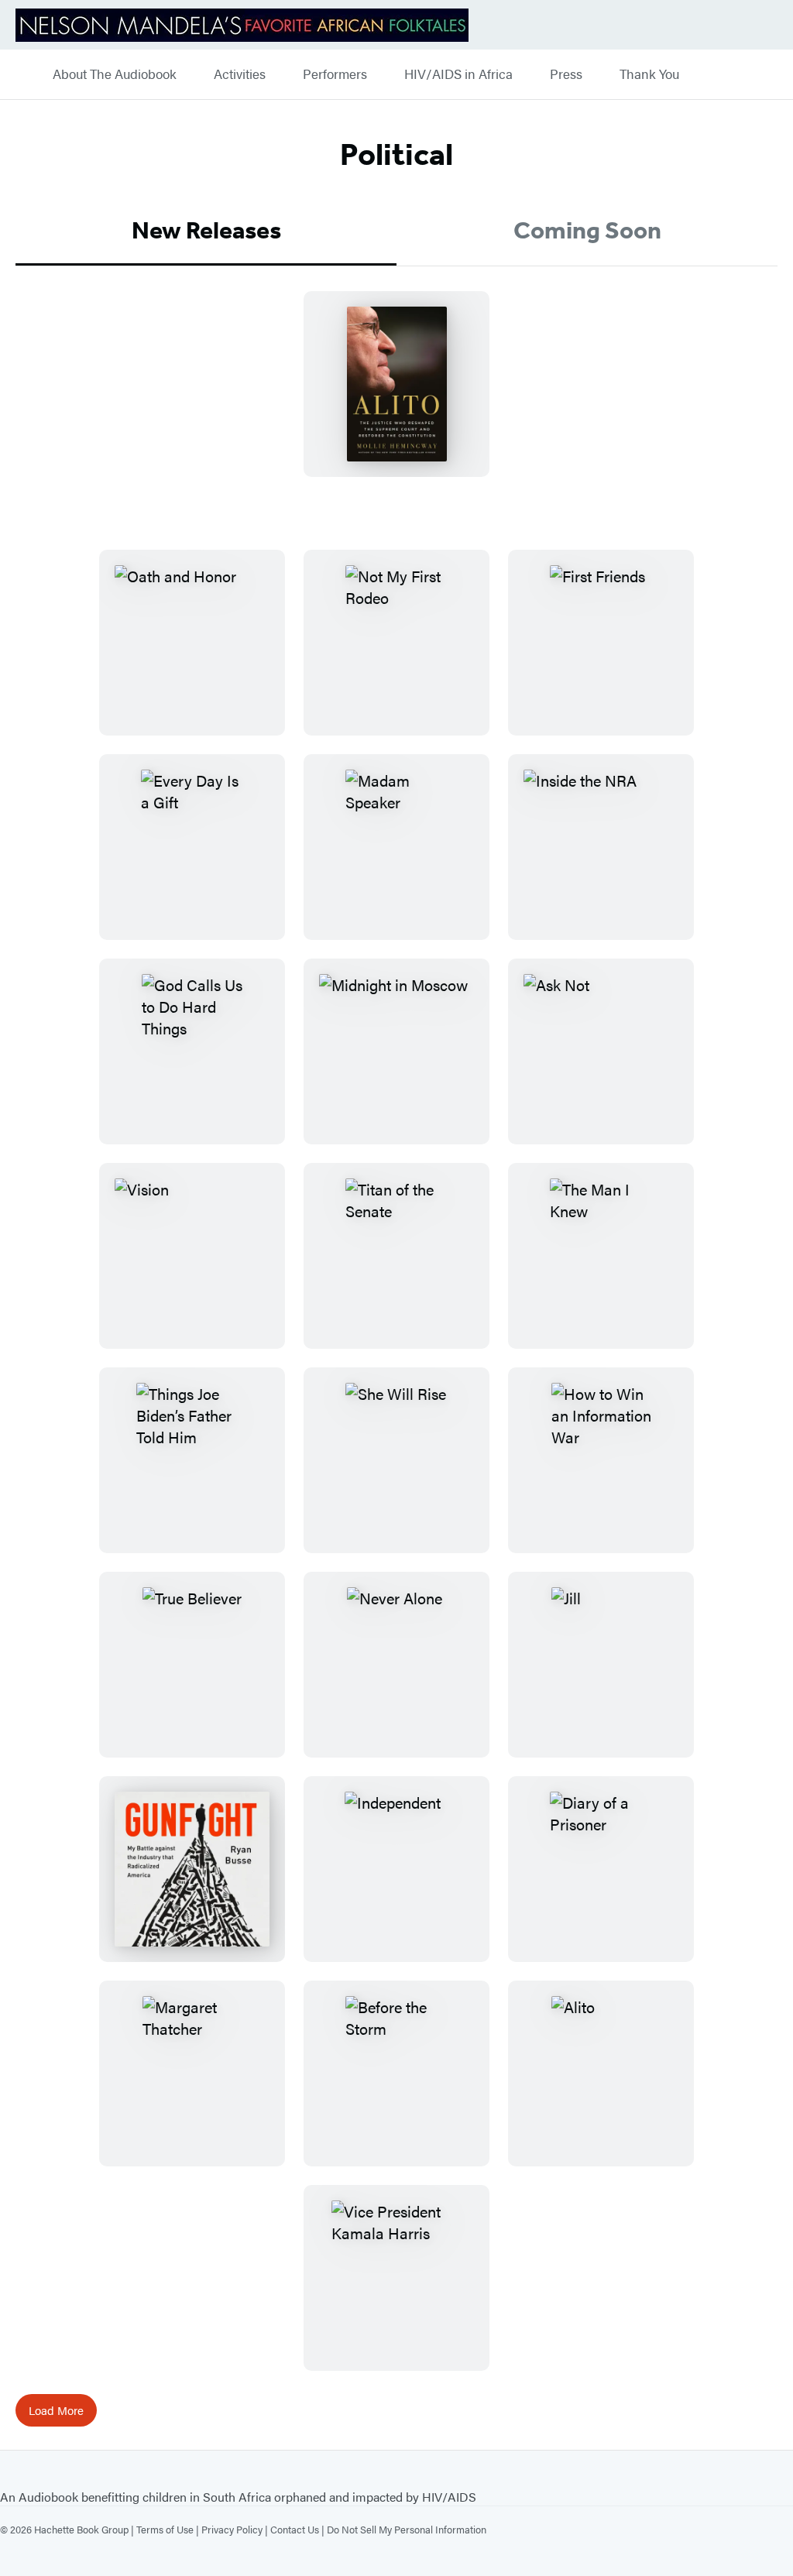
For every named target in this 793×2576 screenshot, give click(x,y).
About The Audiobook (115, 74)
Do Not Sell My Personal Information (407, 2529)
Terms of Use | (169, 2529)
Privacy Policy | (236, 2529)
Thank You (649, 74)
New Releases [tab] (206, 230)
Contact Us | (299, 2529)
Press (566, 74)
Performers (335, 74)
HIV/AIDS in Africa (458, 74)
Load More (56, 2410)
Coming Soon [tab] (587, 230)
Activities (240, 74)
